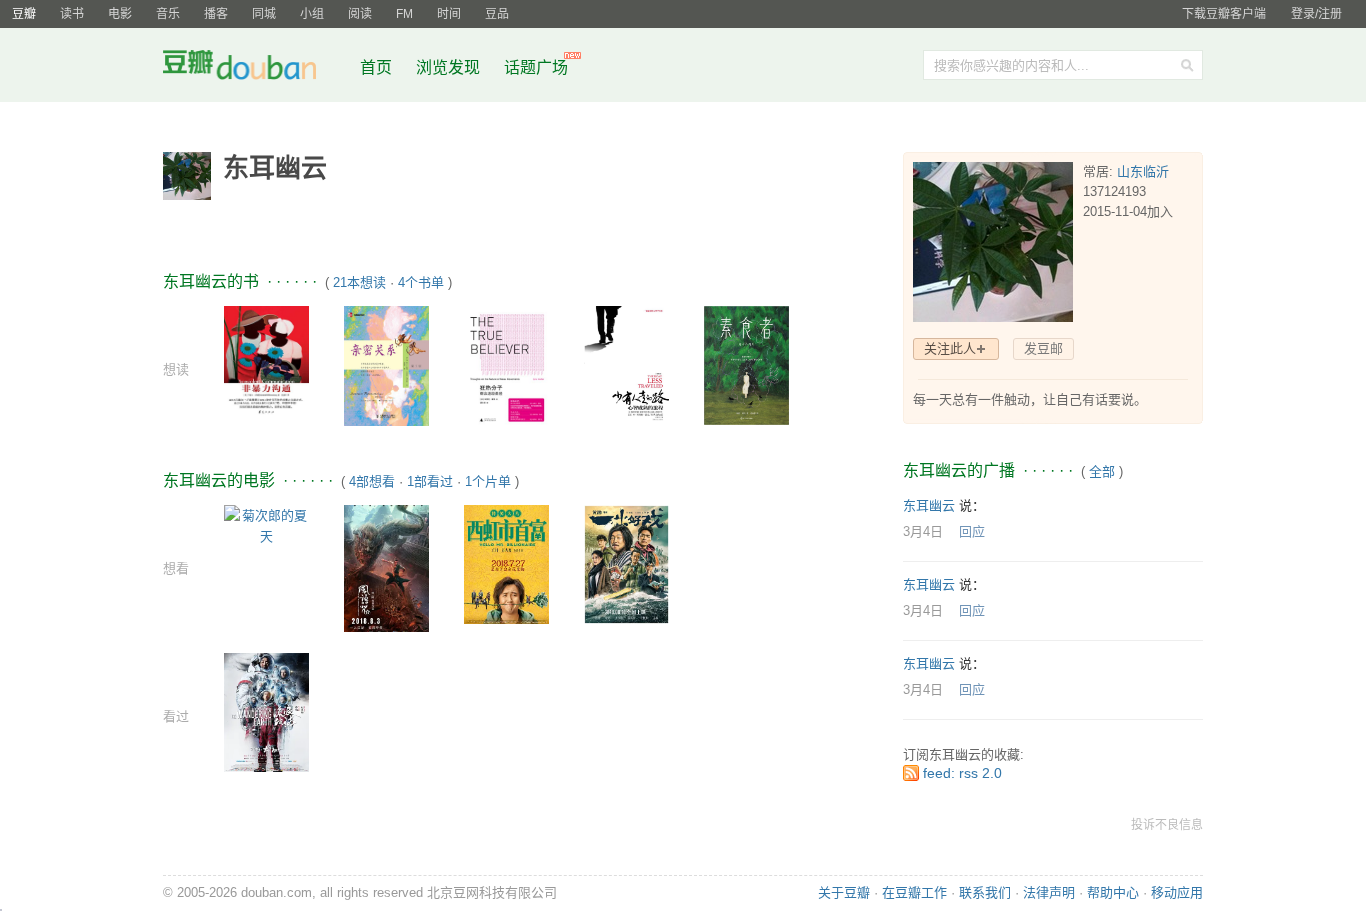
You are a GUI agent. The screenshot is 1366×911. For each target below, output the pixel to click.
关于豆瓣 (844, 892)
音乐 (168, 14)
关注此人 (950, 348)
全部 (1102, 471)
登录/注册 (1316, 14)
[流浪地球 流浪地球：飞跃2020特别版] (266, 711)
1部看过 (430, 481)
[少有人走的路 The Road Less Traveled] (626, 365)
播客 (216, 14)
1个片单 (488, 481)
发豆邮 (1043, 348)
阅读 (360, 14)
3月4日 (923, 531)
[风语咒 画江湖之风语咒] (386, 567)
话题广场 (536, 67)
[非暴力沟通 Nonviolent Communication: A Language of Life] (266, 361)
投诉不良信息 (1167, 825)
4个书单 (421, 282)
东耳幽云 (929, 505)
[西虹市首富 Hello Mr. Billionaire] (506, 563)
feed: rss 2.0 (962, 773)
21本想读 (359, 282)
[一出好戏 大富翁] (626, 563)
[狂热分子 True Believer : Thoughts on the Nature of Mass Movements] (506, 365)
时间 (449, 14)
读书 (72, 14)
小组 (312, 14)
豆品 (497, 14)
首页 (376, 67)
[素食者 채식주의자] (746, 364)
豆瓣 (24, 14)
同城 (264, 14)
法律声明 (1049, 892)
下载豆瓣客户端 (1224, 14)
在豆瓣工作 (914, 892)
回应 (972, 531)
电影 (120, 14)
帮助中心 (1113, 892)
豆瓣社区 (255, 68)
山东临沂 (1143, 171)
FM (404, 14)
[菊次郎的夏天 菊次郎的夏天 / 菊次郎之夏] (266, 524)
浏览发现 (450, 67)
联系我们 (985, 892)
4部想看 (372, 481)
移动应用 (1177, 892)
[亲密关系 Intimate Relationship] (386, 364)
